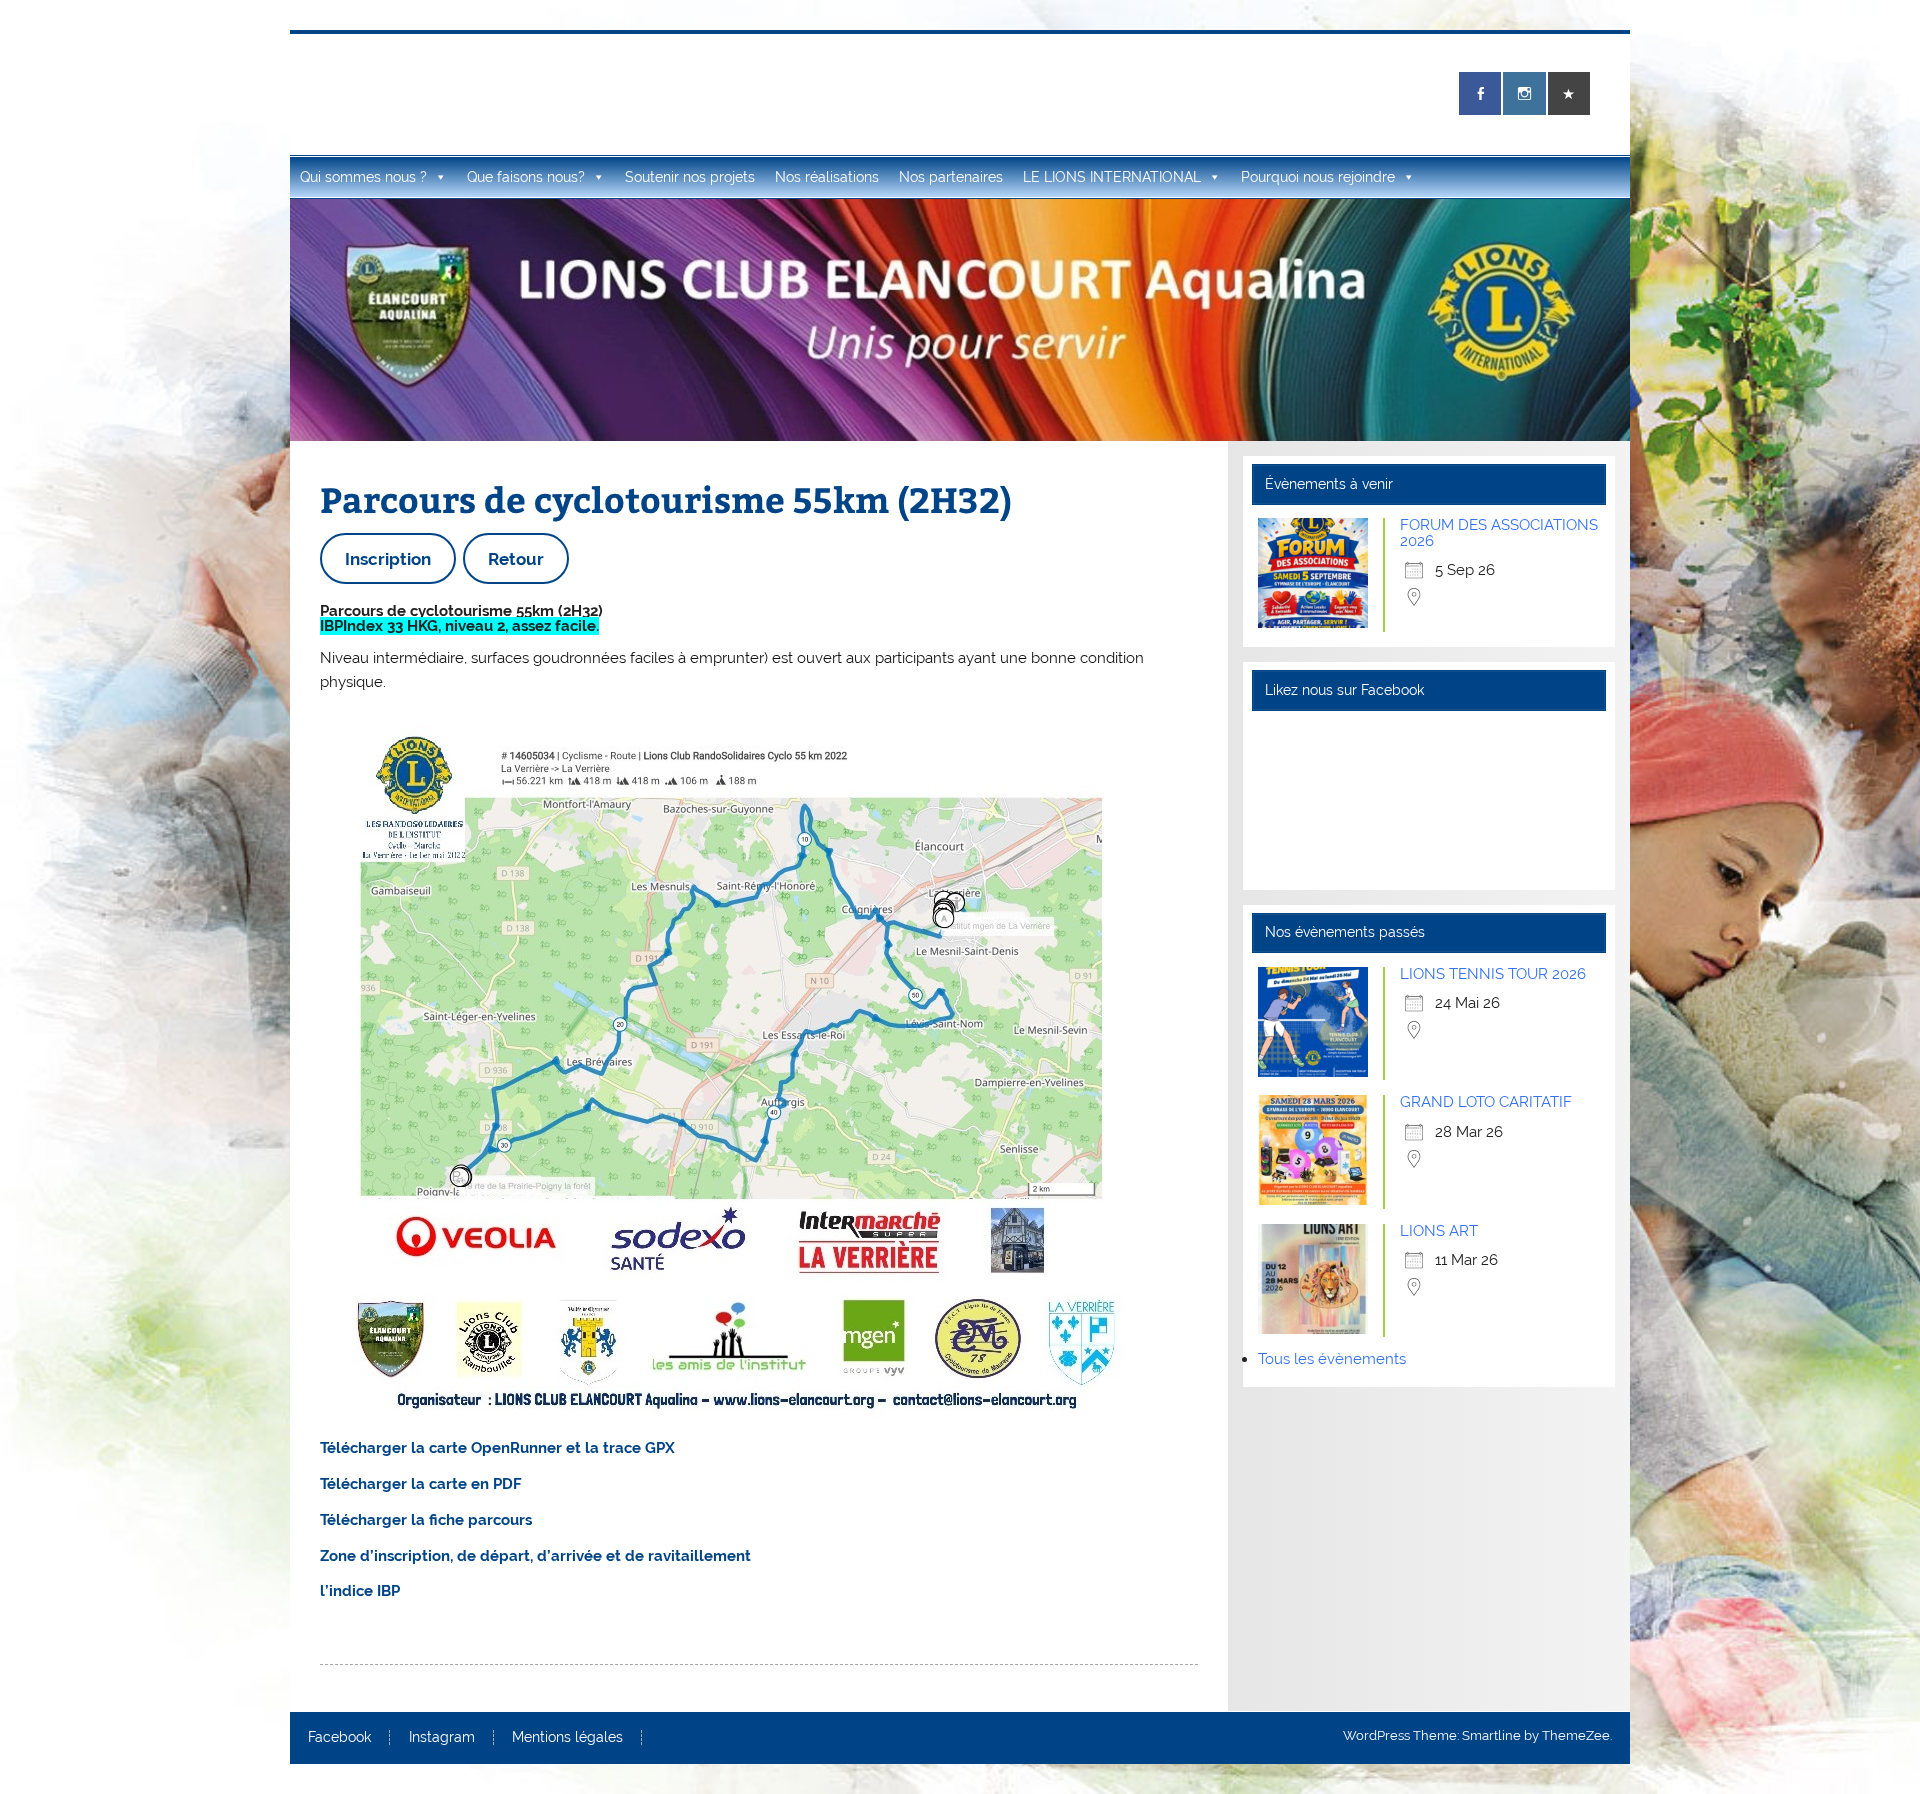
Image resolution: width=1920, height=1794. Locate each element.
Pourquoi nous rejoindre (1318, 177)
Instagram (442, 1738)
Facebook (339, 1738)
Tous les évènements (1332, 1359)
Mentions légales (567, 1738)
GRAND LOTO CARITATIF (1486, 1102)
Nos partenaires (951, 177)
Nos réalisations (827, 177)
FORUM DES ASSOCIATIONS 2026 (1499, 532)
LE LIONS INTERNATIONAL (1112, 177)
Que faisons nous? (526, 177)
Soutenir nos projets (690, 177)
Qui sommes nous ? (363, 177)
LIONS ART (1439, 1231)
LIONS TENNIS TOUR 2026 (1493, 974)
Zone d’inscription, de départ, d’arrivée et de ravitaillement (535, 1556)
